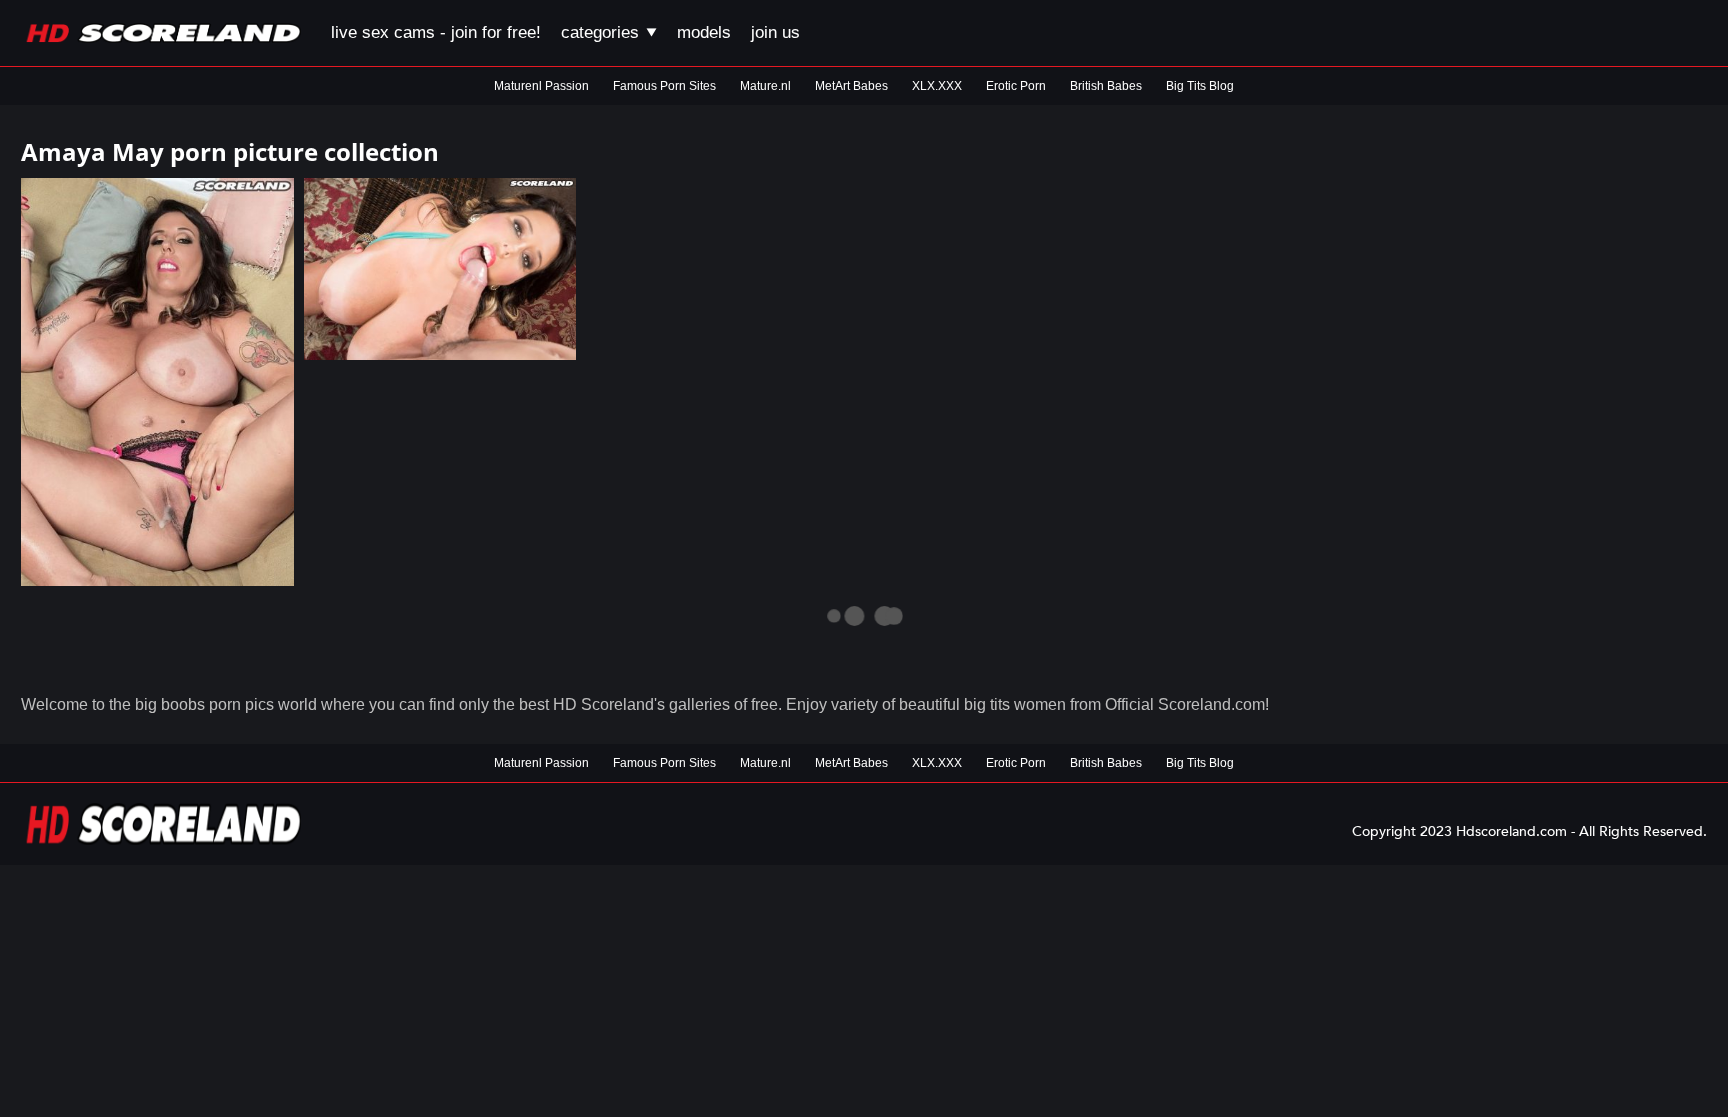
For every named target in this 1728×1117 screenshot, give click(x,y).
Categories (602, 32)
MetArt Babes (851, 86)
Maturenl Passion (541, 86)
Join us (775, 32)
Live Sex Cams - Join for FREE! (436, 32)
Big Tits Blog (1200, 86)
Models (704, 32)
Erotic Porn (1016, 86)
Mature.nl (765, 86)
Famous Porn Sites (664, 86)
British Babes (1106, 86)
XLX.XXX (937, 86)
